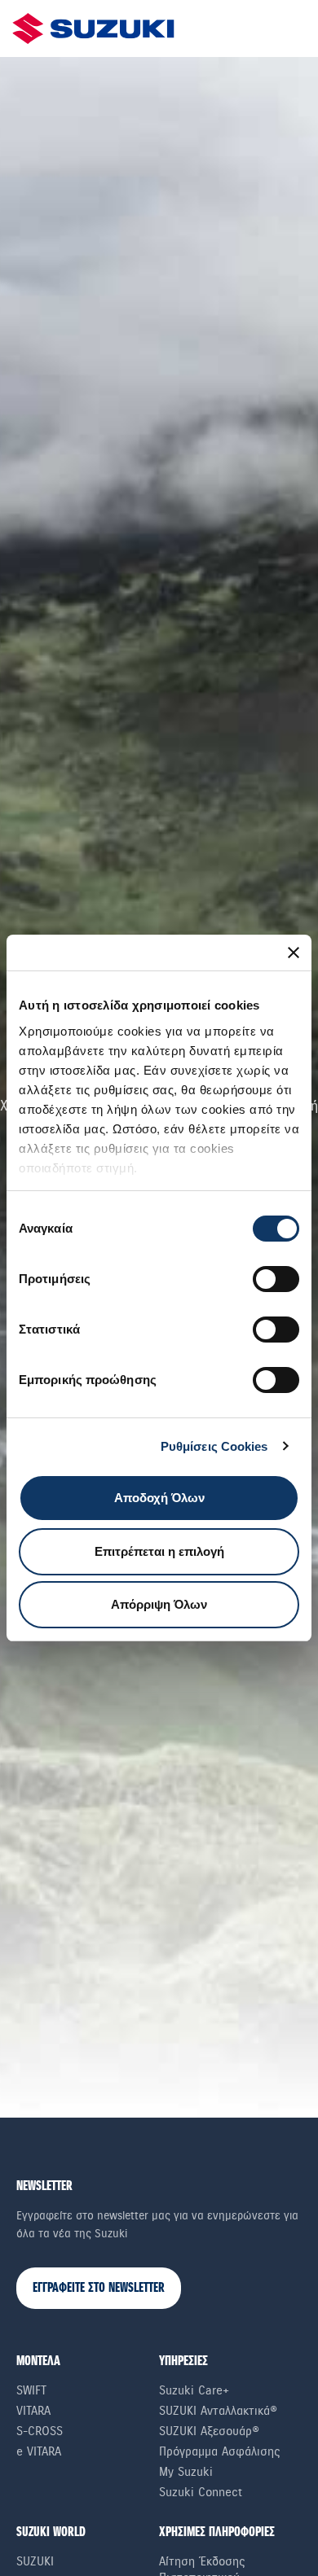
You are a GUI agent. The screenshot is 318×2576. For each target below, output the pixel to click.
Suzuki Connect (201, 2492)
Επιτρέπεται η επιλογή (159, 1551)
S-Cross (40, 2431)
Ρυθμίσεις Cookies (214, 1446)
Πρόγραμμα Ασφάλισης (220, 2451)
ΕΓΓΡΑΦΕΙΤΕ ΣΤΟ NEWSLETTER (99, 2288)
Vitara (33, 2411)
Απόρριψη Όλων (159, 1604)
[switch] (276, 1279)
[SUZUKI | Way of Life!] (94, 28)
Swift (31, 2390)
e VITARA (39, 2451)
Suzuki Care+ (194, 2390)
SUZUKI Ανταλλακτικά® (218, 2411)
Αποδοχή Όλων (159, 1498)
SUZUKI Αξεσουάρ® (209, 2431)
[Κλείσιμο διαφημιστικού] (294, 953)
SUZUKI (35, 2561)
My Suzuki (186, 2472)
